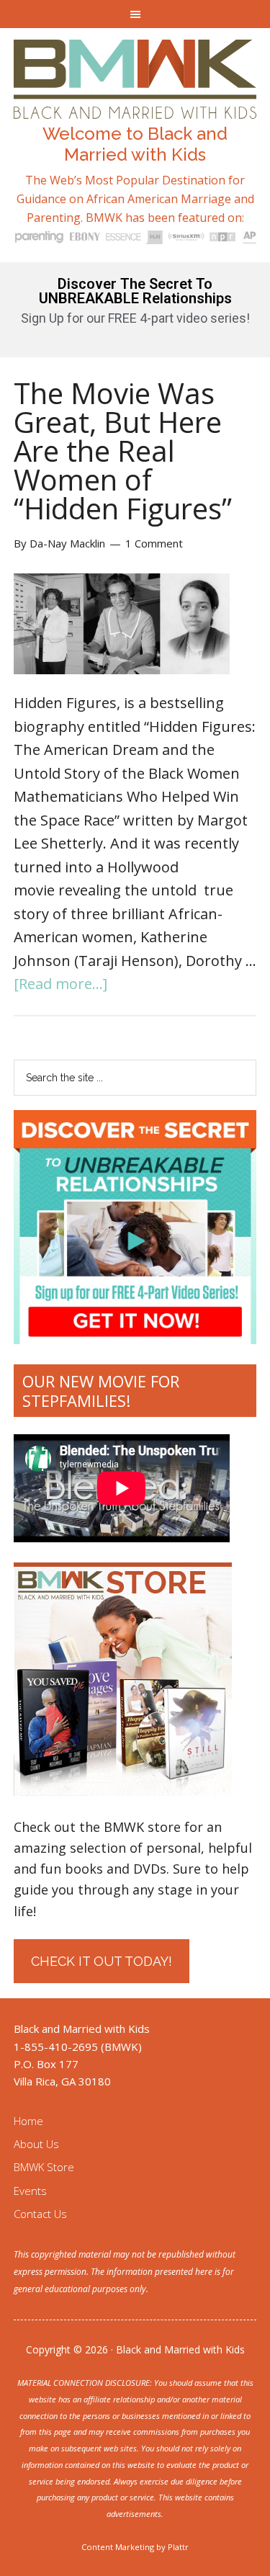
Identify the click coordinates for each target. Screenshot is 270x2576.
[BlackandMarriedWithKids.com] (135, 106)
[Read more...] (60, 984)
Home (28, 2121)
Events (30, 2191)
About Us (36, 2144)
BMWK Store (44, 2167)
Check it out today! (102, 1961)
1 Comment (154, 543)
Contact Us (40, 2214)
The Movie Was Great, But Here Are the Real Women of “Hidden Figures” (123, 451)
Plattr (178, 2547)
